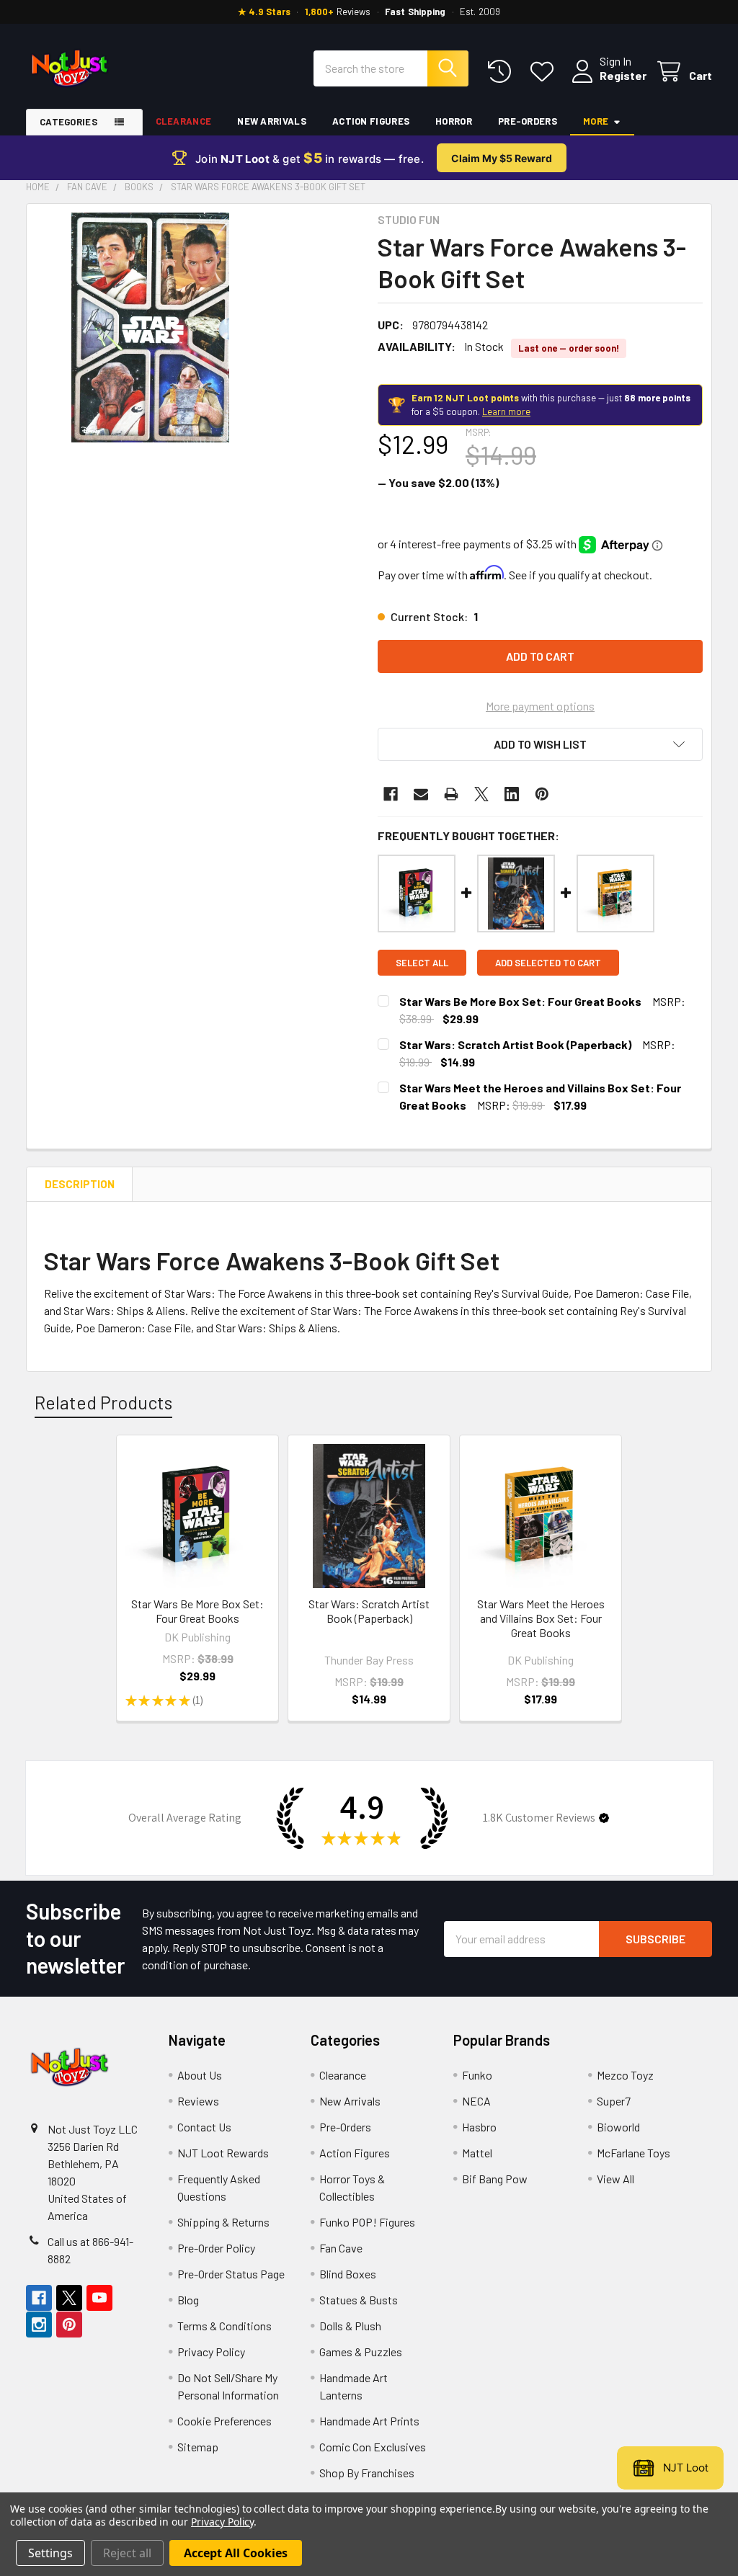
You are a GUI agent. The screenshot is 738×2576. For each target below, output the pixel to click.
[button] (540, 744)
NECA (476, 2101)
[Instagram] (39, 2325)
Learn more (506, 411)
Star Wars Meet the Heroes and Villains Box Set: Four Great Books (541, 1618)
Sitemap (198, 2447)
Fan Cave (341, 2248)
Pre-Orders (528, 121)
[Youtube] (99, 2298)
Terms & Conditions (224, 2326)
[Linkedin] (512, 794)
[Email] (421, 794)
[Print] (451, 794)
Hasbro (479, 2127)
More (596, 121)
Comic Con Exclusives (373, 2447)
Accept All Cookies (236, 2553)
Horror (454, 121)
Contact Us (204, 2127)
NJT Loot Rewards (223, 2153)
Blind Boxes (348, 2274)
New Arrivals (272, 121)
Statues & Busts (359, 2300)
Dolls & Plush (350, 2326)
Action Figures (371, 121)
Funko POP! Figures (367, 2222)
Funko (477, 2075)
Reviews (198, 2101)
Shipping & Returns (223, 2222)
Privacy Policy (211, 2352)
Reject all (127, 2553)
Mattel (477, 2153)
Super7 (614, 2101)
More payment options (540, 706)
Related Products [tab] (103, 1402)
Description (80, 1184)
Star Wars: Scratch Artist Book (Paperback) (515, 1044)
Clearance (184, 121)
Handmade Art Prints (369, 2421)
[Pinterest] (542, 794)
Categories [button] (68, 122)
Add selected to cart (548, 963)
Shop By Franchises (367, 2473)
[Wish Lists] (545, 72)
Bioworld (618, 2127)
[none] (150, 327)
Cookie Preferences (224, 2421)
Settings (50, 2553)
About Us (200, 2075)
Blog (188, 2300)
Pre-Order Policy (216, 2248)
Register (623, 75)
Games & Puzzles (361, 2352)
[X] (481, 794)
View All (615, 2179)
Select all (422, 963)
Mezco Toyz (625, 2075)
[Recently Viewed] (503, 72)
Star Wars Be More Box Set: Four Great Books (520, 1001)
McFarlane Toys (633, 2153)
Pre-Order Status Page (231, 2274)
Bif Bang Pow (495, 2179)
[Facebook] (391, 794)
